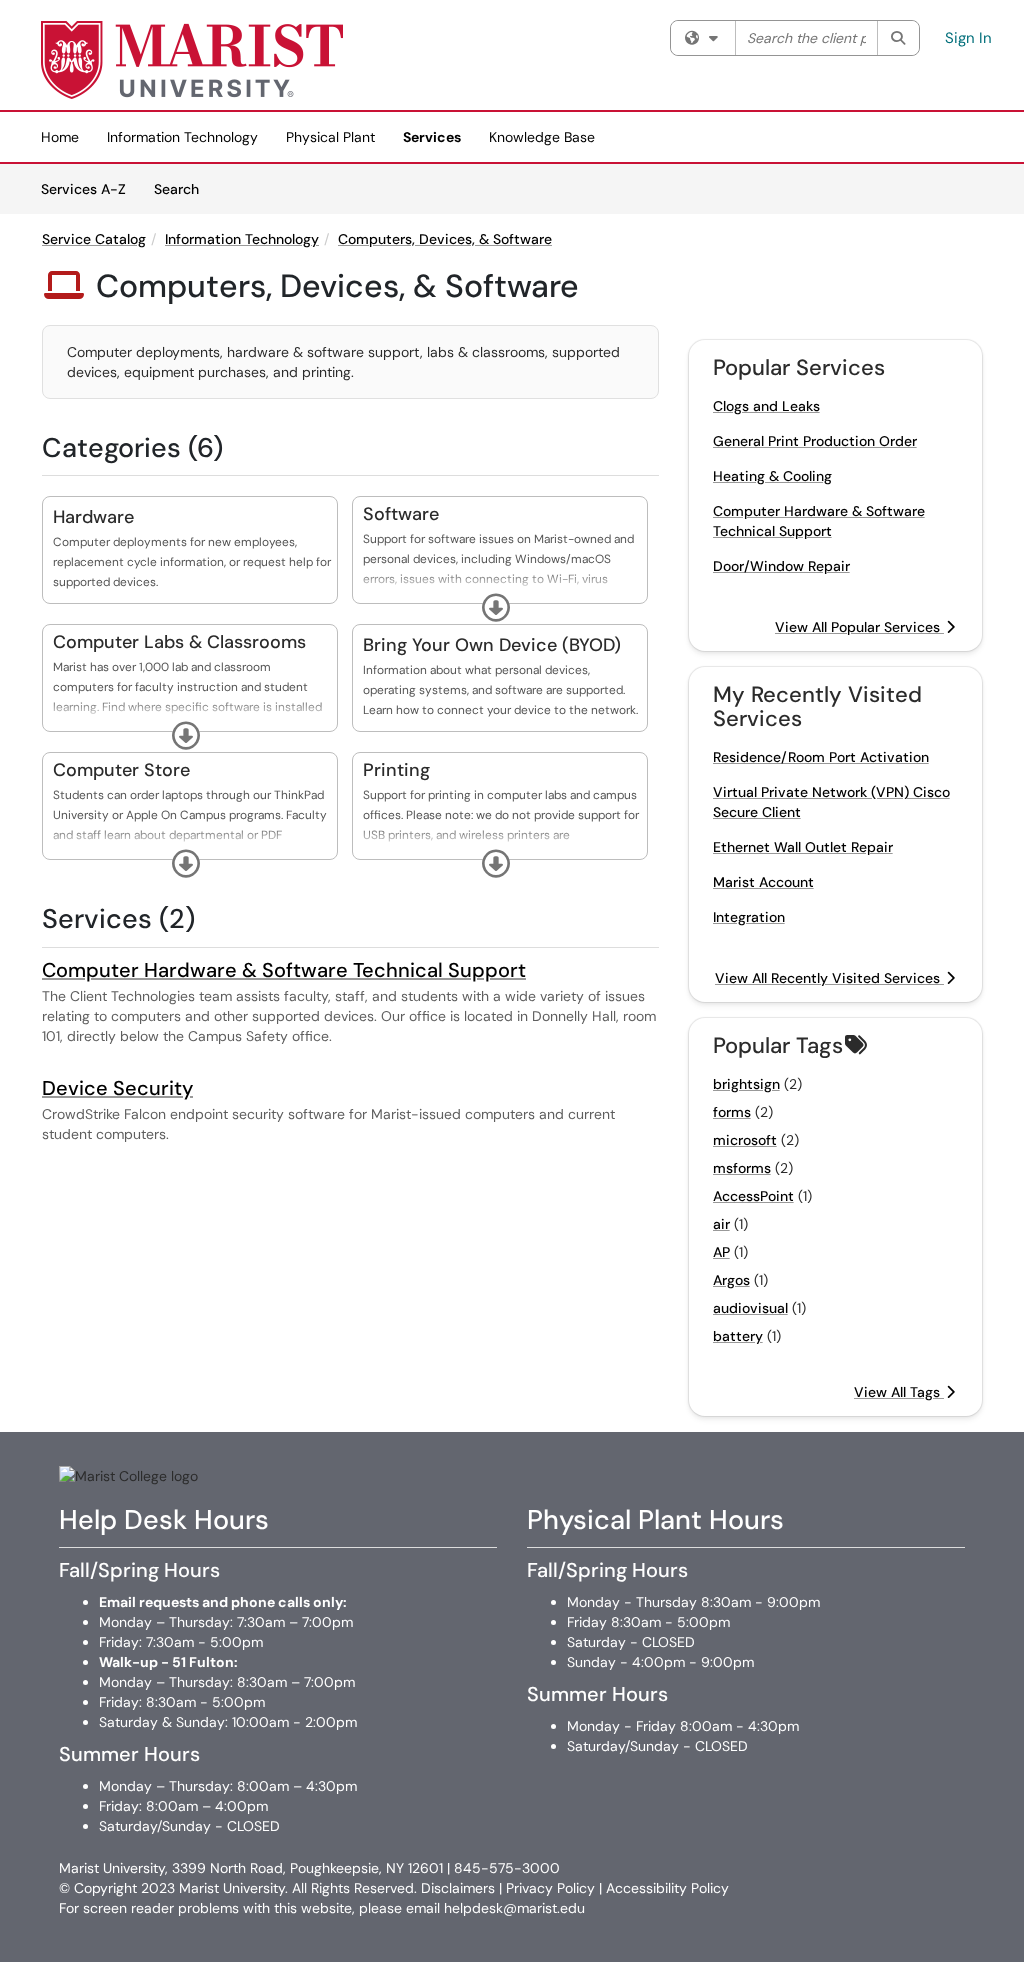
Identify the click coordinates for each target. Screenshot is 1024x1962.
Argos (731, 1280)
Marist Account (763, 882)
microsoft (745, 1140)
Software (401, 514)
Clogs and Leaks (766, 406)
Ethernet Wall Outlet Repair (803, 847)
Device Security (117, 1088)
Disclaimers (458, 1888)
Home (60, 137)
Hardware (93, 517)
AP (721, 1252)
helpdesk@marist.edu (514, 1908)
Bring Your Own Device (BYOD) (492, 645)
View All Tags (899, 1392)
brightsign (746, 1084)
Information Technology (182, 137)
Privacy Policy (550, 1888)
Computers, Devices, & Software (445, 239)
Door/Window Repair (781, 566)
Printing (396, 770)
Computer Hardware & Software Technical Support (284, 970)
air (721, 1224)
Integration (749, 917)
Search (183, 188)
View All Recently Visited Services (829, 978)
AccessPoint (753, 1196)
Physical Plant (330, 137)
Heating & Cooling (772, 476)
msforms (742, 1168)
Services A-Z (83, 189)
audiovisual (750, 1308)
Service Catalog (94, 239)
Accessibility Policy (667, 1888)
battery (738, 1336)
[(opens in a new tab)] (193, 60)
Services (432, 137)
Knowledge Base (542, 137)
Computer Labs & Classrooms (179, 642)
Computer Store (121, 770)
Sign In (968, 38)
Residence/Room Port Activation (821, 757)
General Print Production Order (815, 441)
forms (732, 1112)
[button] (496, 608)
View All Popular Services (859, 627)
